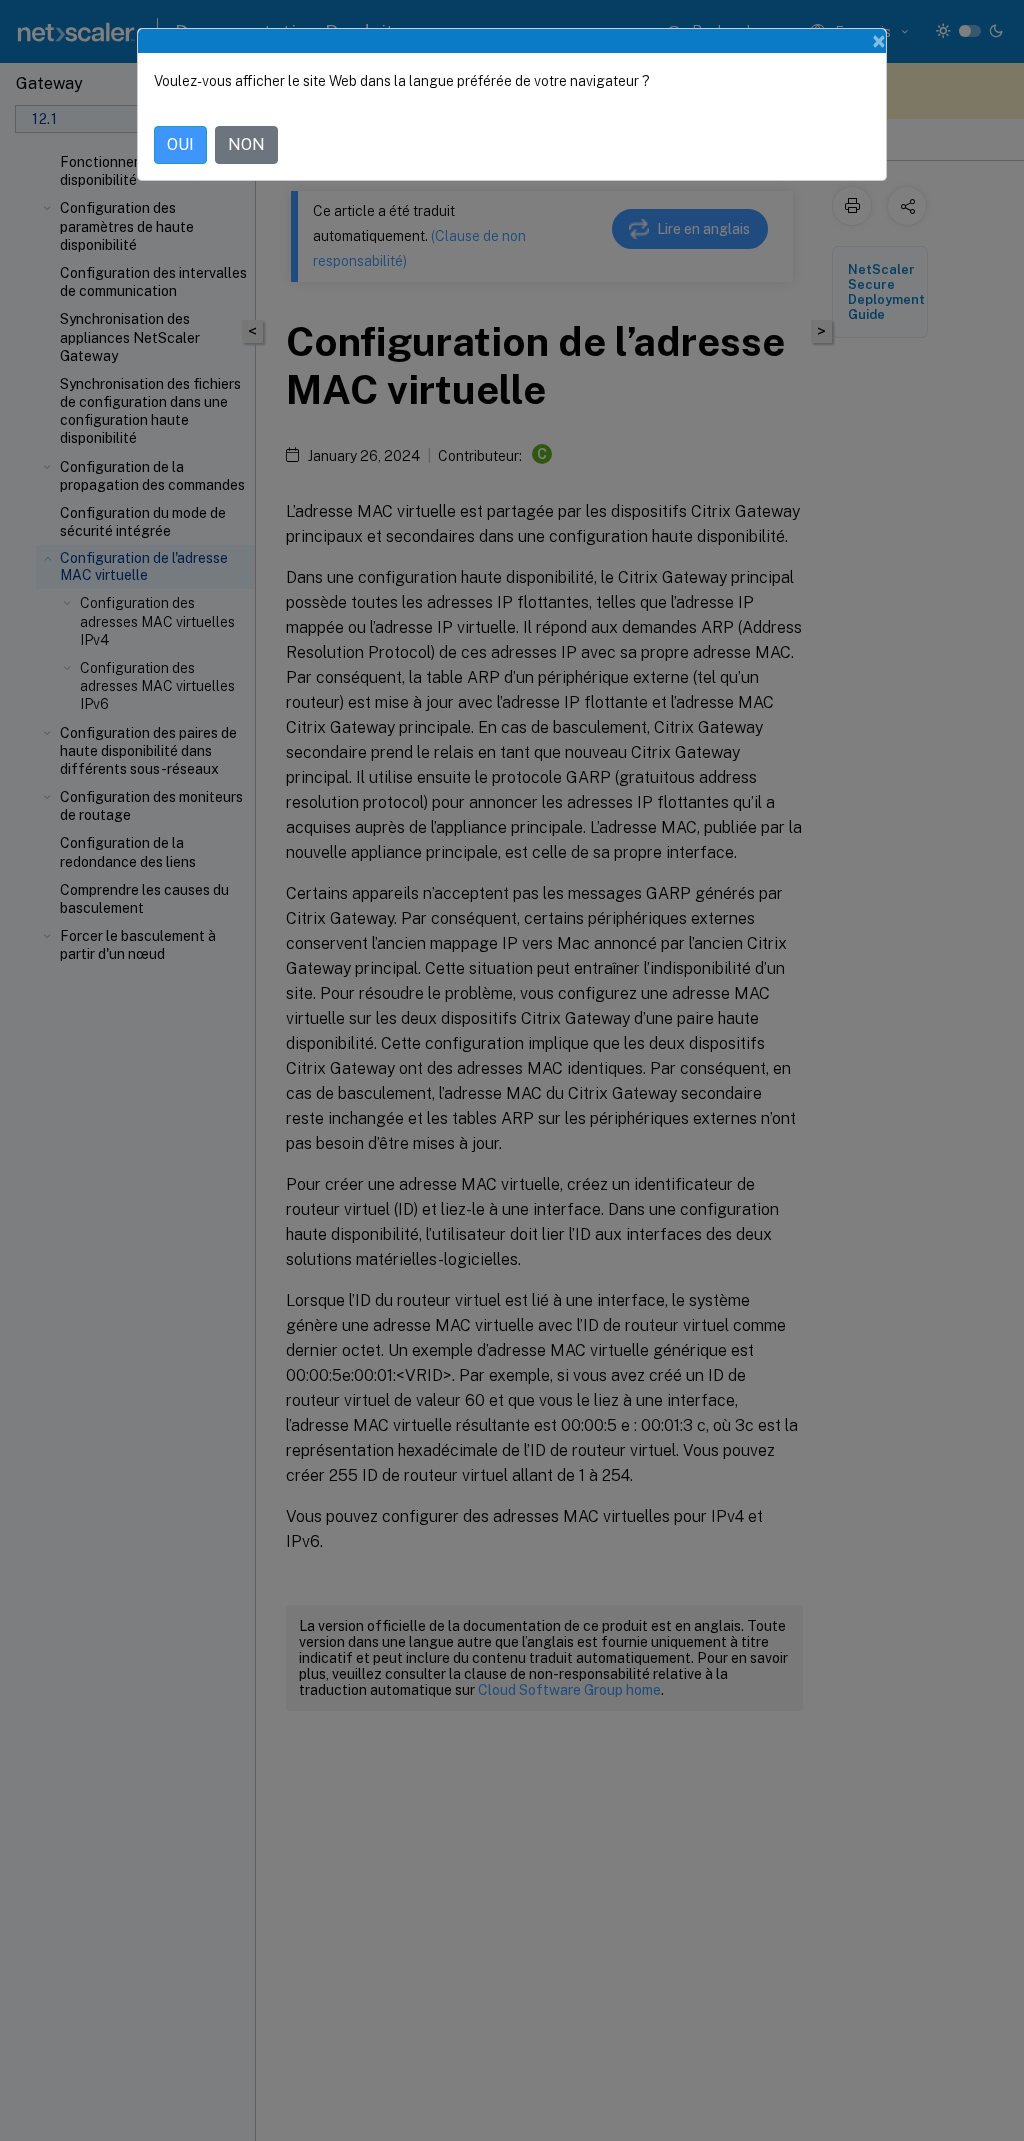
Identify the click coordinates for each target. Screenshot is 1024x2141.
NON (246, 144)
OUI (180, 144)
